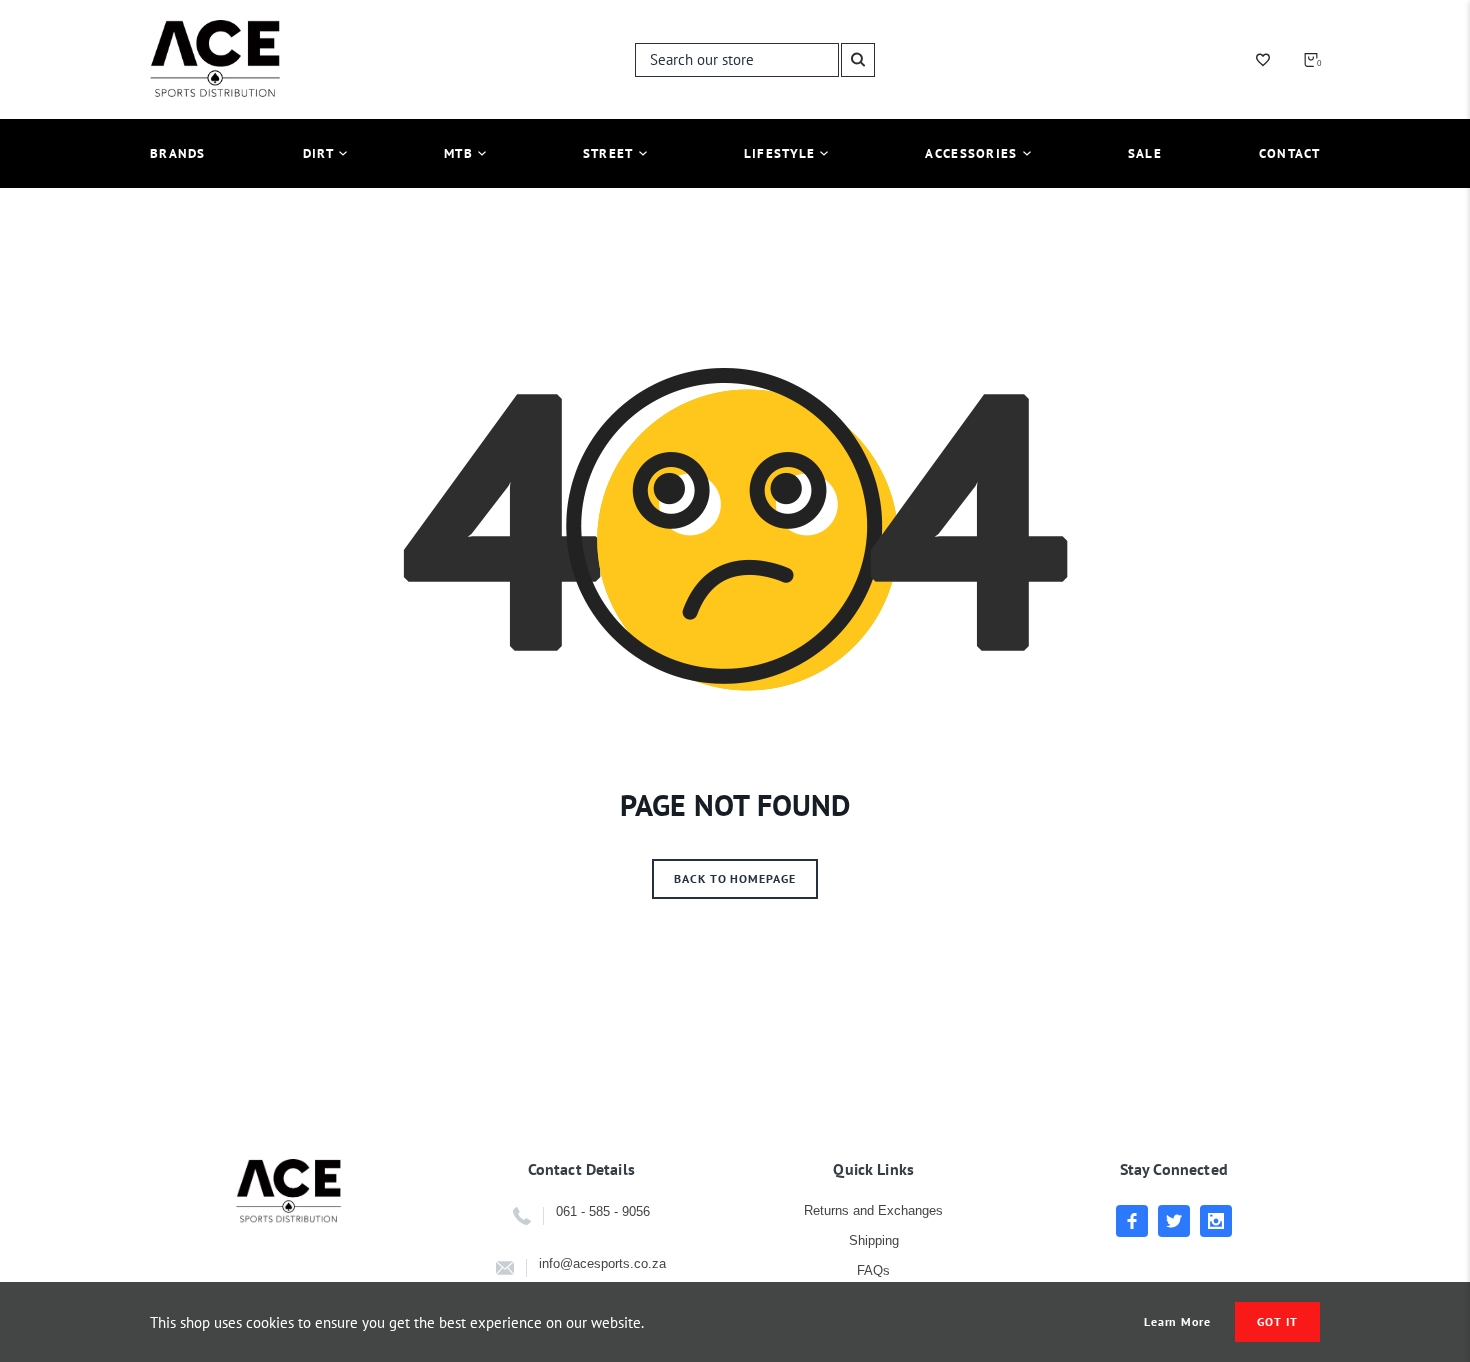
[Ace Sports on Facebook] (1132, 1221)
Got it (1277, 1321)
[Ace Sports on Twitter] (1174, 1221)
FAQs (873, 1270)
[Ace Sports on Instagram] (1216, 1221)
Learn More (1178, 1322)
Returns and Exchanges (873, 1210)
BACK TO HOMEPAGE (735, 878)
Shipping (874, 1240)
